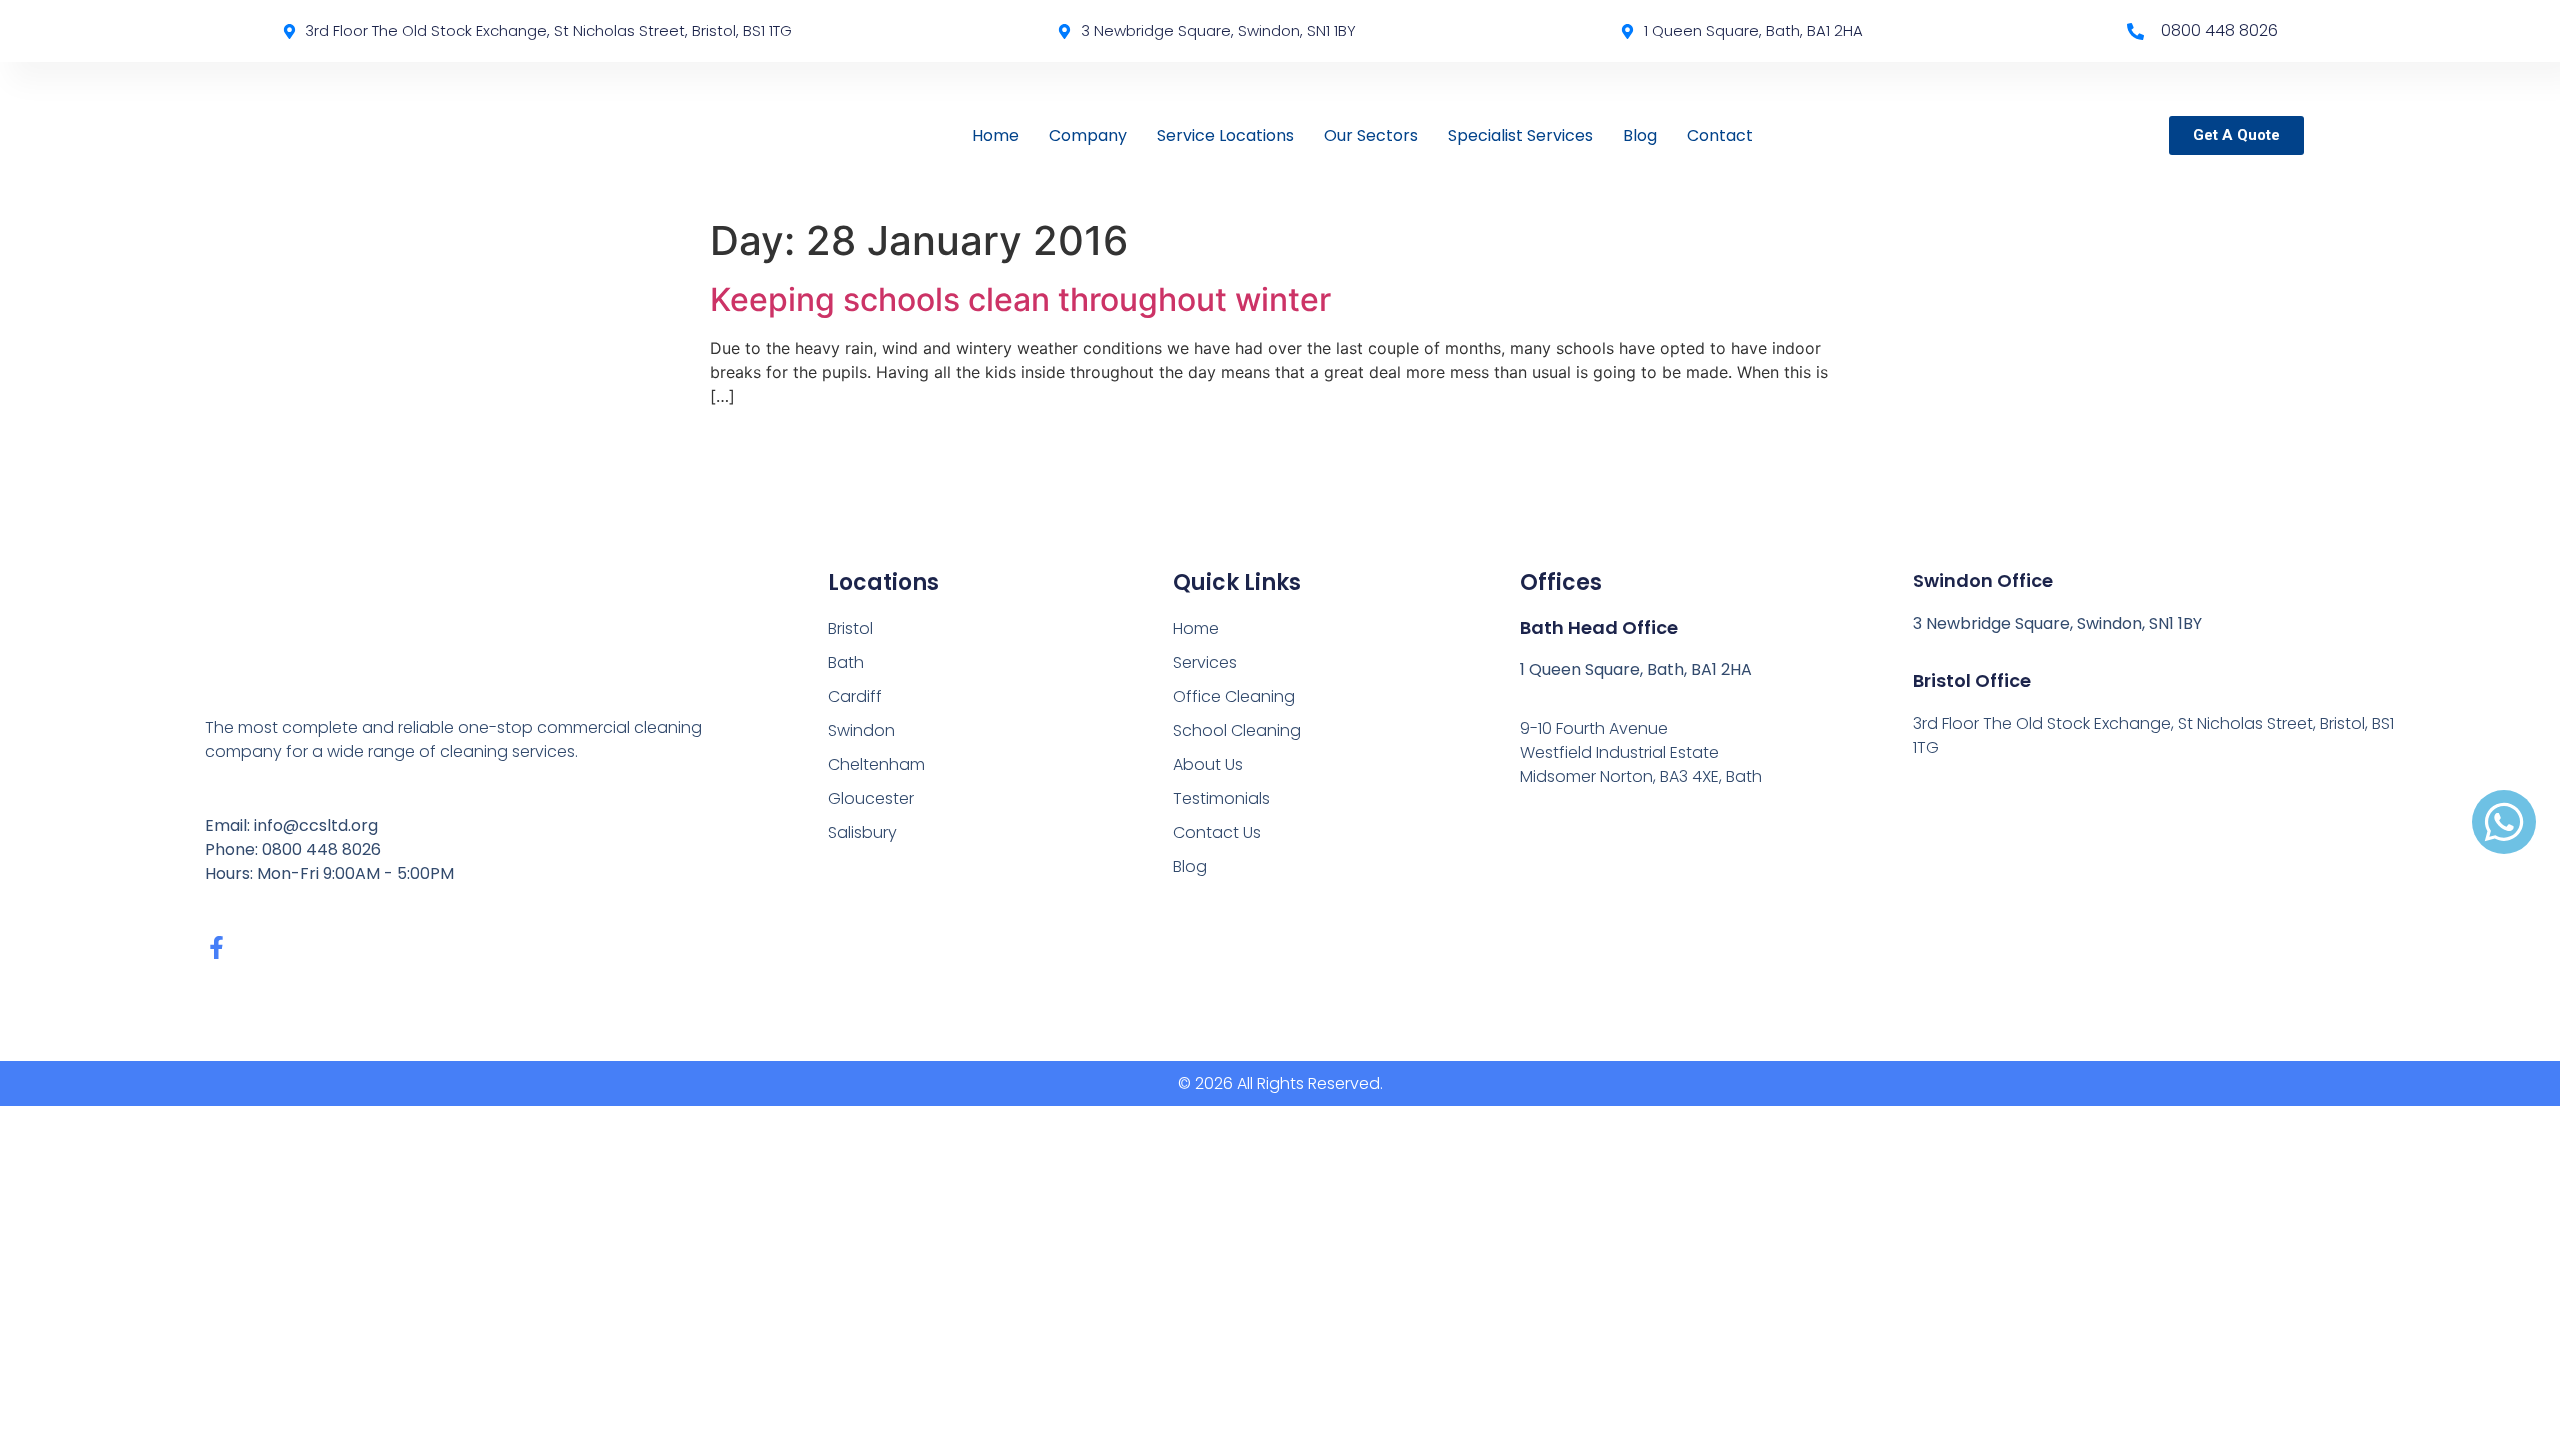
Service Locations (1225, 135)
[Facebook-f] (216, 947)
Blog (1640, 135)
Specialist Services (1520, 135)
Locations (883, 582)
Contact (1720, 135)
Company (1088, 135)
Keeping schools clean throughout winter (1020, 299)
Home (995, 135)
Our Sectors (1371, 135)
